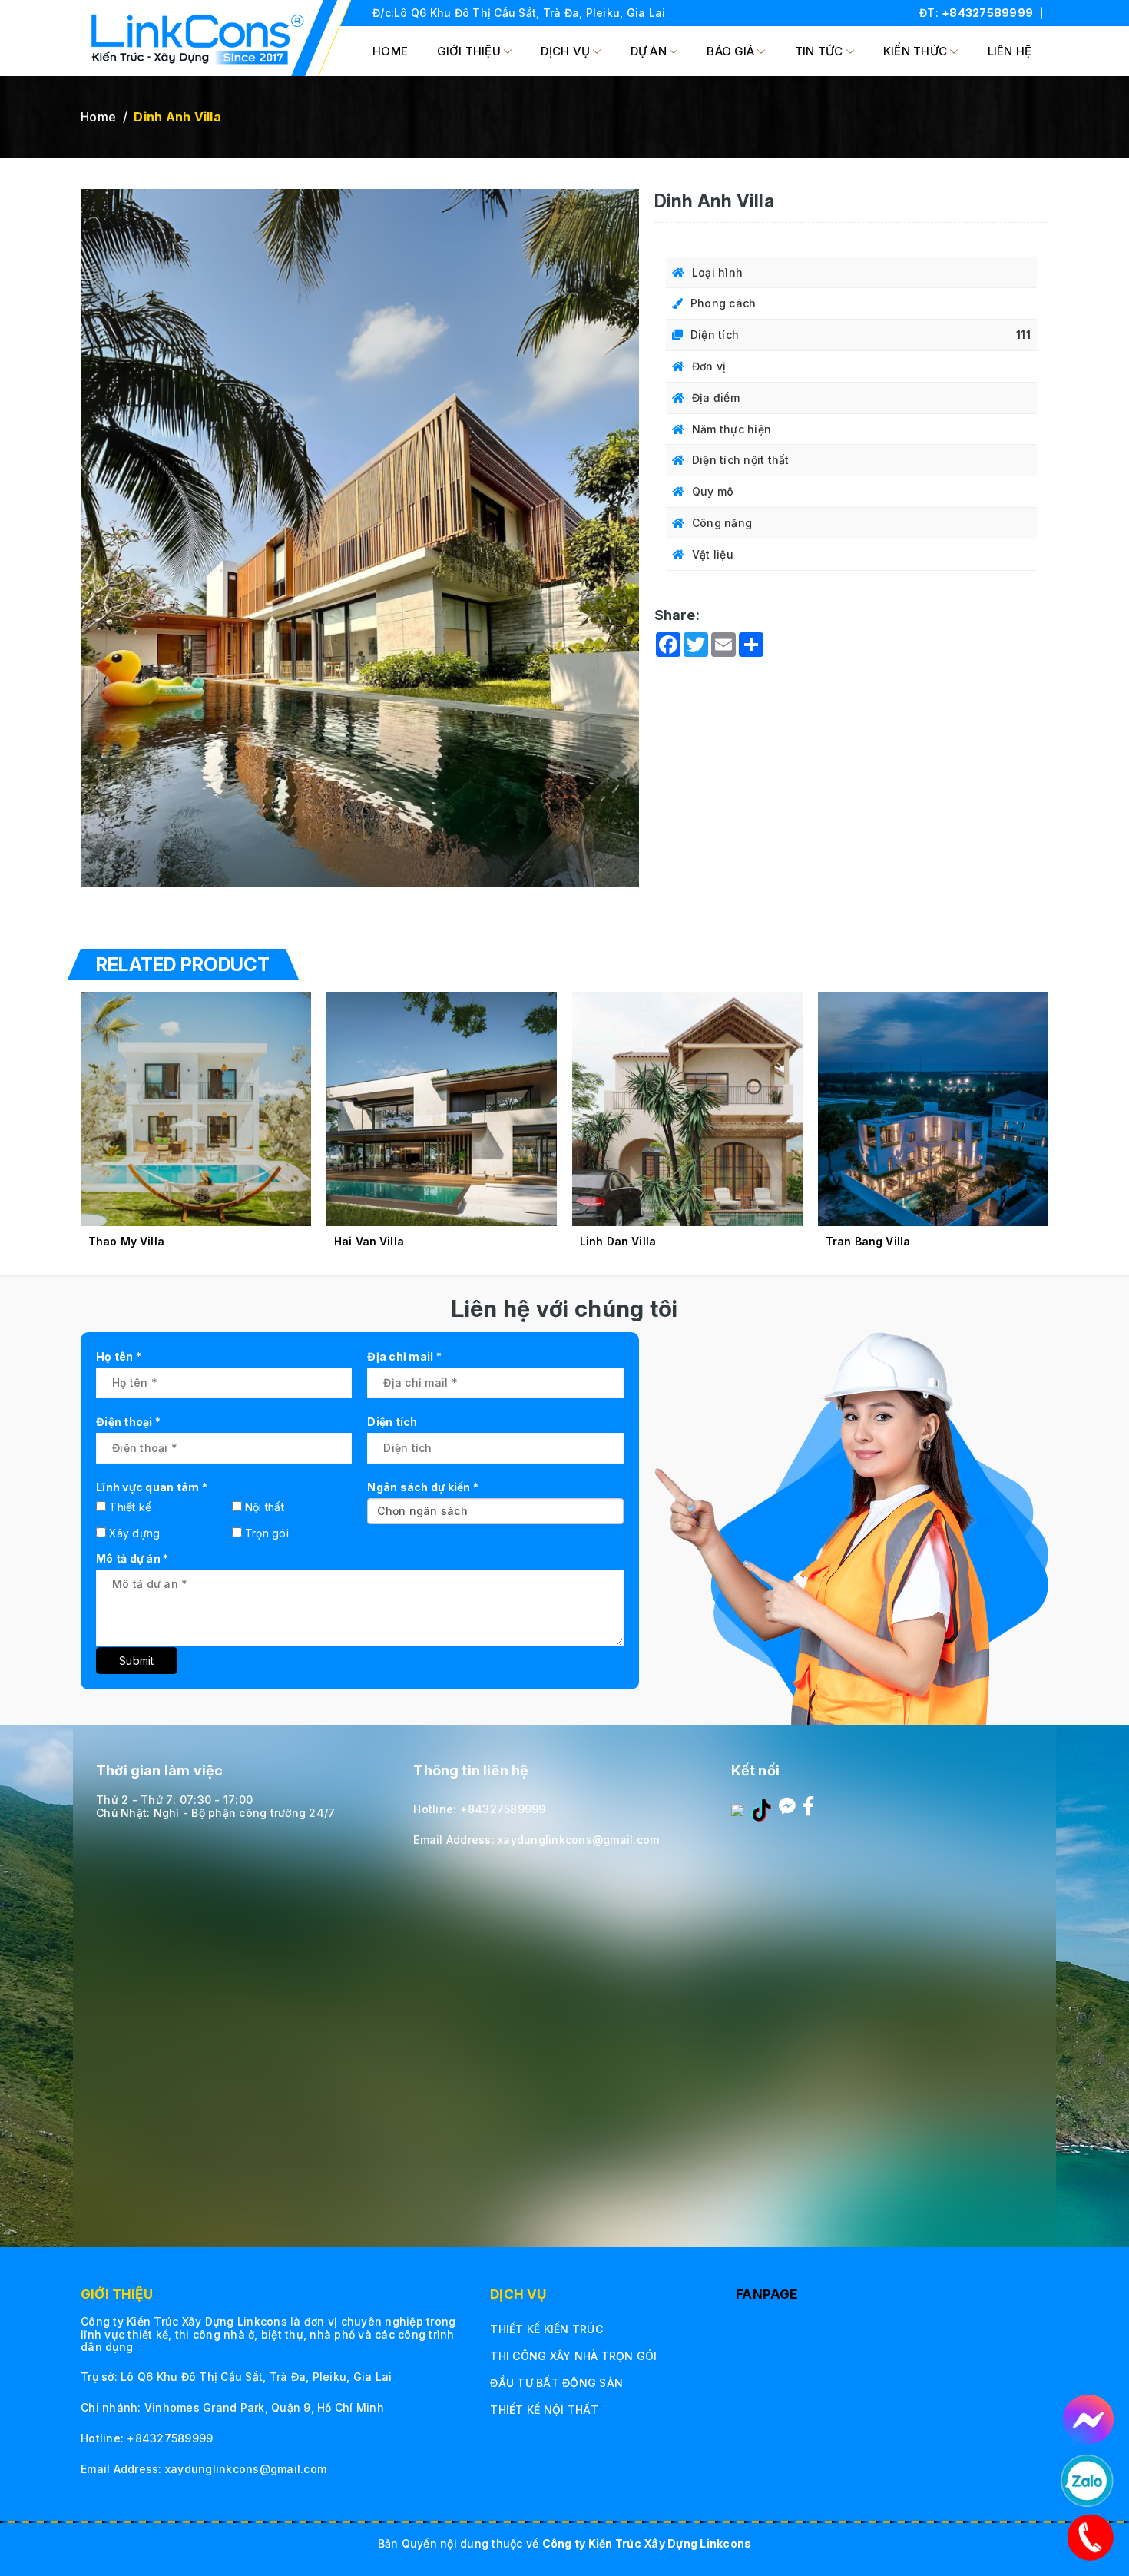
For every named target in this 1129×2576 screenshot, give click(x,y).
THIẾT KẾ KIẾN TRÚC (546, 2329)
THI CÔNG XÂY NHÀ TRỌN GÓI (573, 2356)
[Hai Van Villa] (442, 1109)
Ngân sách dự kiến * (423, 1487)
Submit (137, 1661)
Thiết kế (130, 1507)
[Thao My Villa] (196, 1109)
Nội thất (265, 1507)
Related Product (183, 965)
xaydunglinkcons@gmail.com (578, 1840)
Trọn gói (267, 1533)
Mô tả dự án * (132, 1558)
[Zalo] (737, 1809)
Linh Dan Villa (618, 1241)
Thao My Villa (126, 1241)
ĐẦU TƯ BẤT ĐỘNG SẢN (556, 2383)
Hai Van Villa (369, 1241)
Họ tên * (119, 1356)
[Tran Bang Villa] (933, 1109)
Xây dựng (134, 1533)
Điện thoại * (128, 1422)
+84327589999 (987, 13)
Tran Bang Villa (868, 1241)
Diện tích (392, 1422)
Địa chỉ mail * (404, 1356)
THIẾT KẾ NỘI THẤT (544, 2410)
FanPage (766, 2294)
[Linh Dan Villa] (687, 1109)
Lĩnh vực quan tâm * (152, 1487)
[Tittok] (761, 1809)
